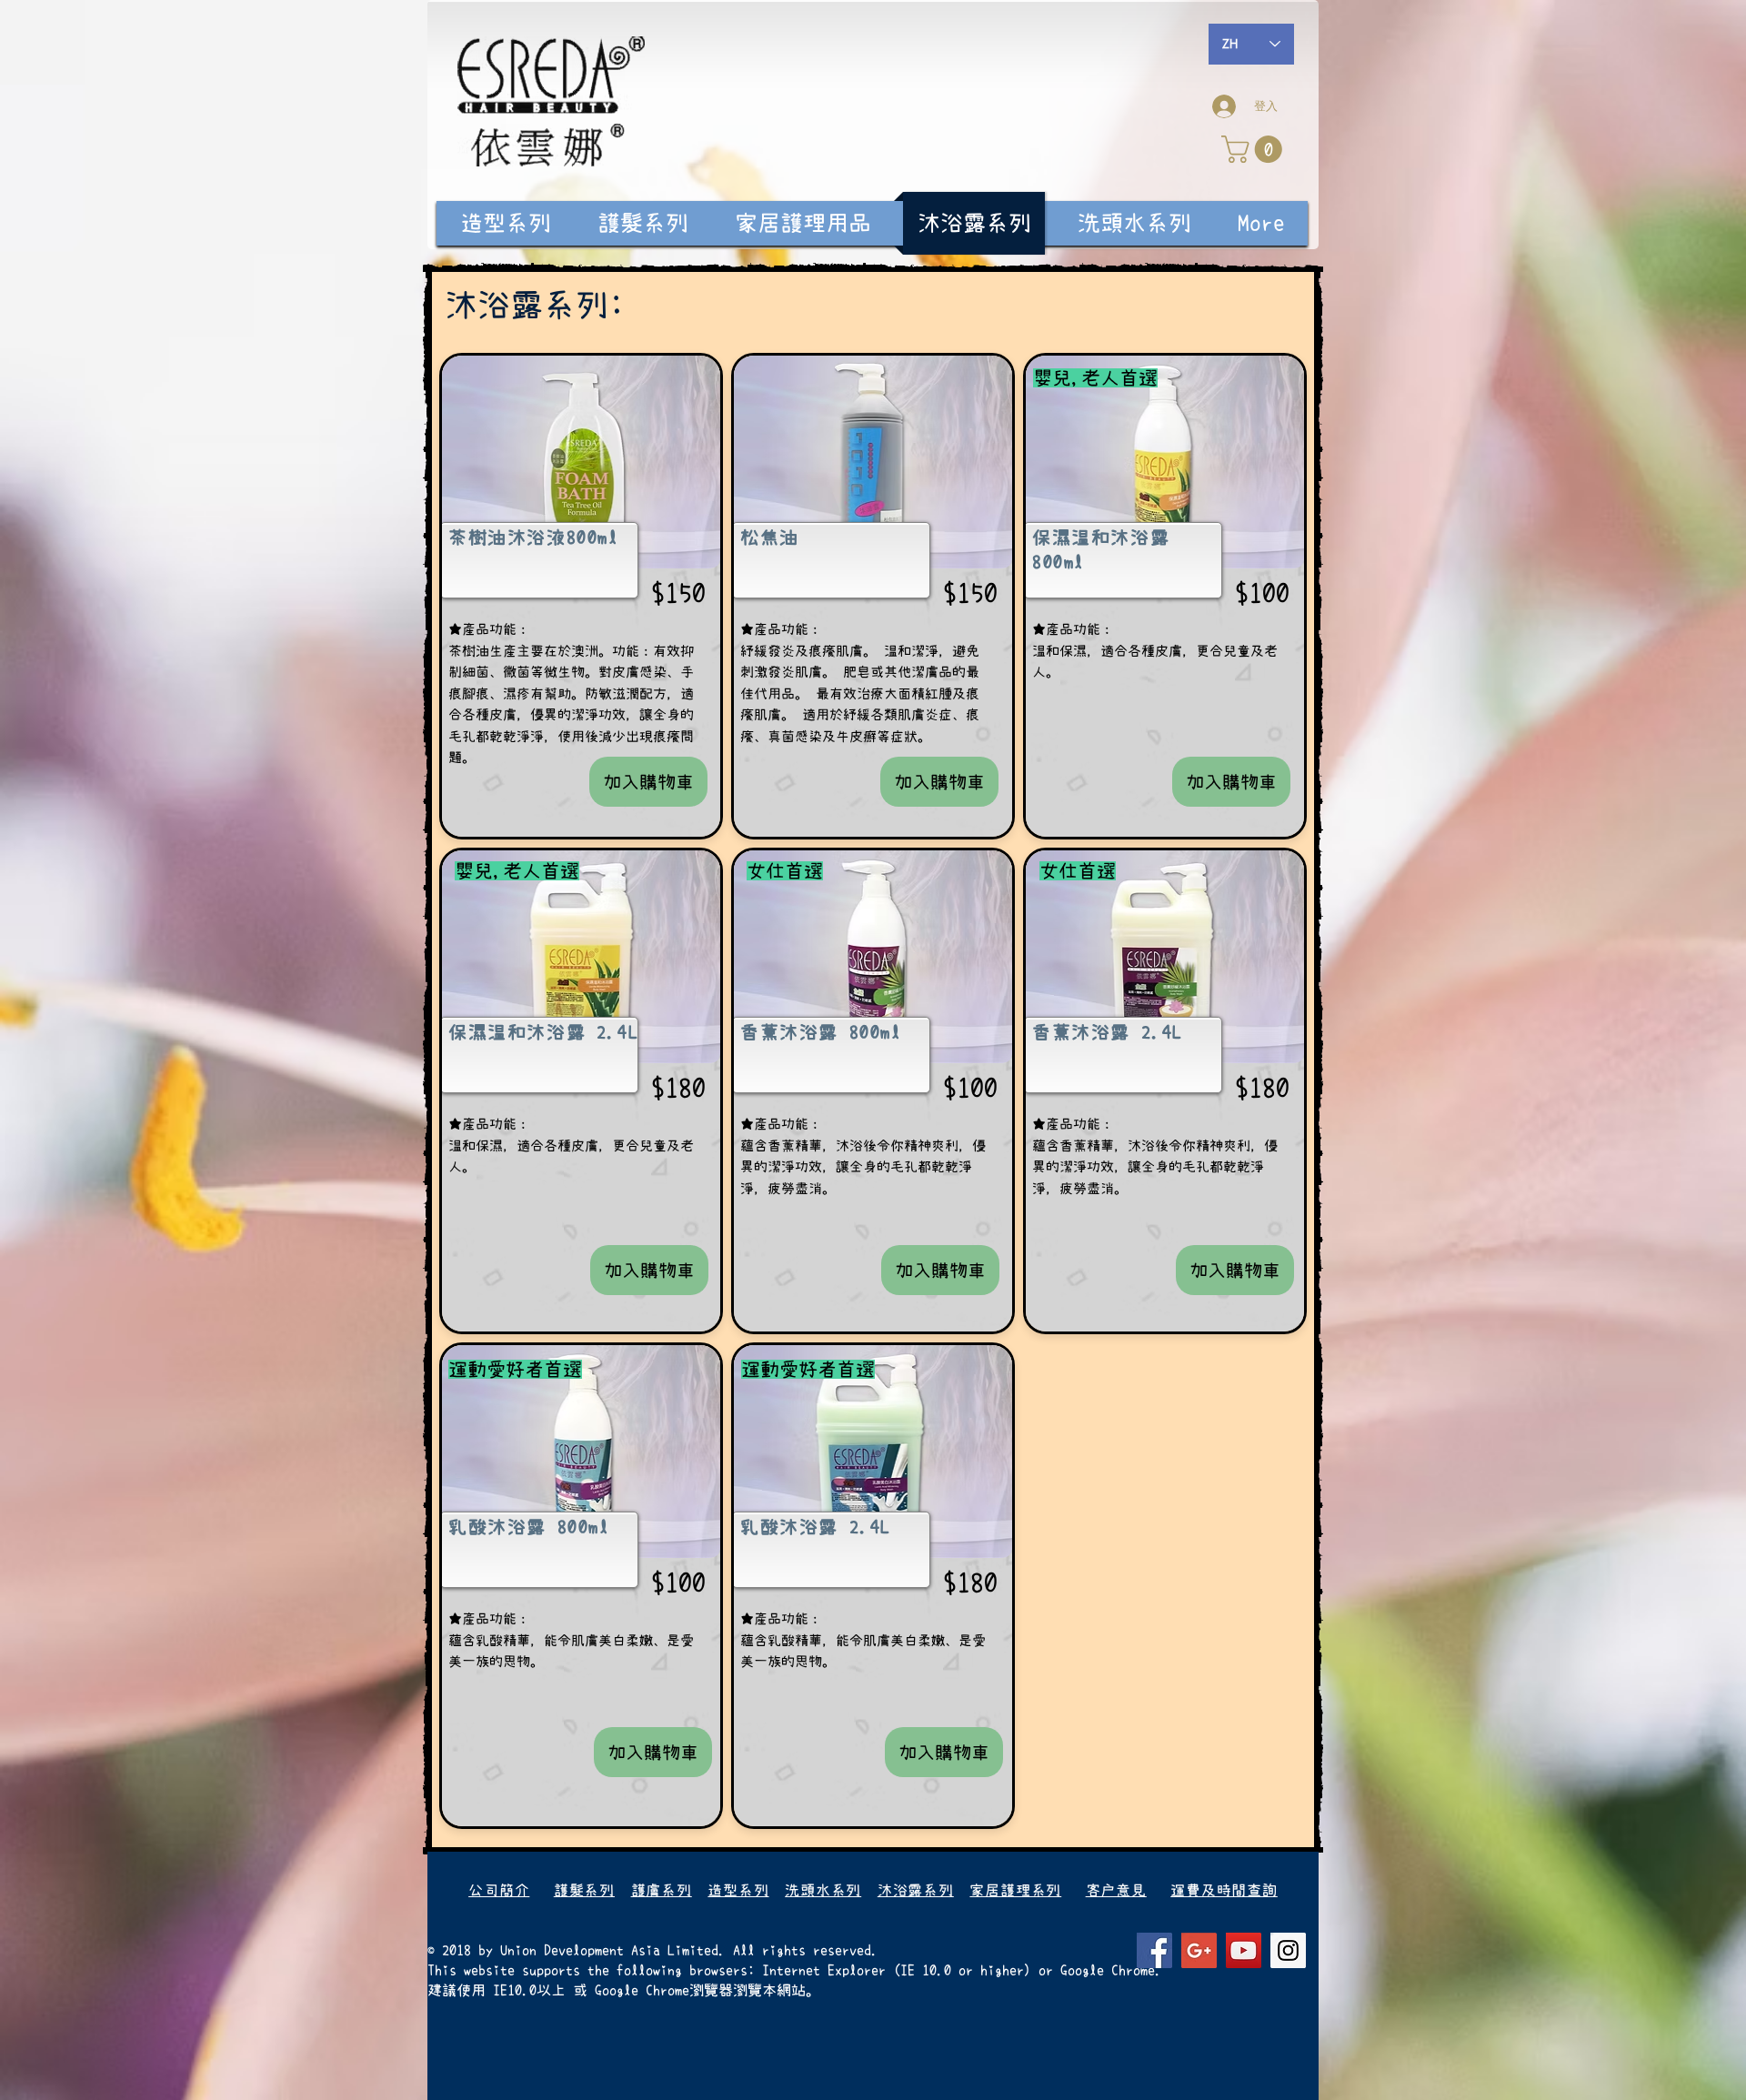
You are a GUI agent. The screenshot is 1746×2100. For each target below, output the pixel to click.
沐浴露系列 (916, 1890)
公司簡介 (499, 1890)
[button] (1255, 149)
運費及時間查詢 (1224, 1890)
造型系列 (738, 1890)
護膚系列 (662, 1890)
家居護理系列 (1015, 1890)
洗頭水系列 (823, 1890)
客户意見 (1116, 1890)
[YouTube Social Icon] (1244, 1950)
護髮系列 (584, 1890)
